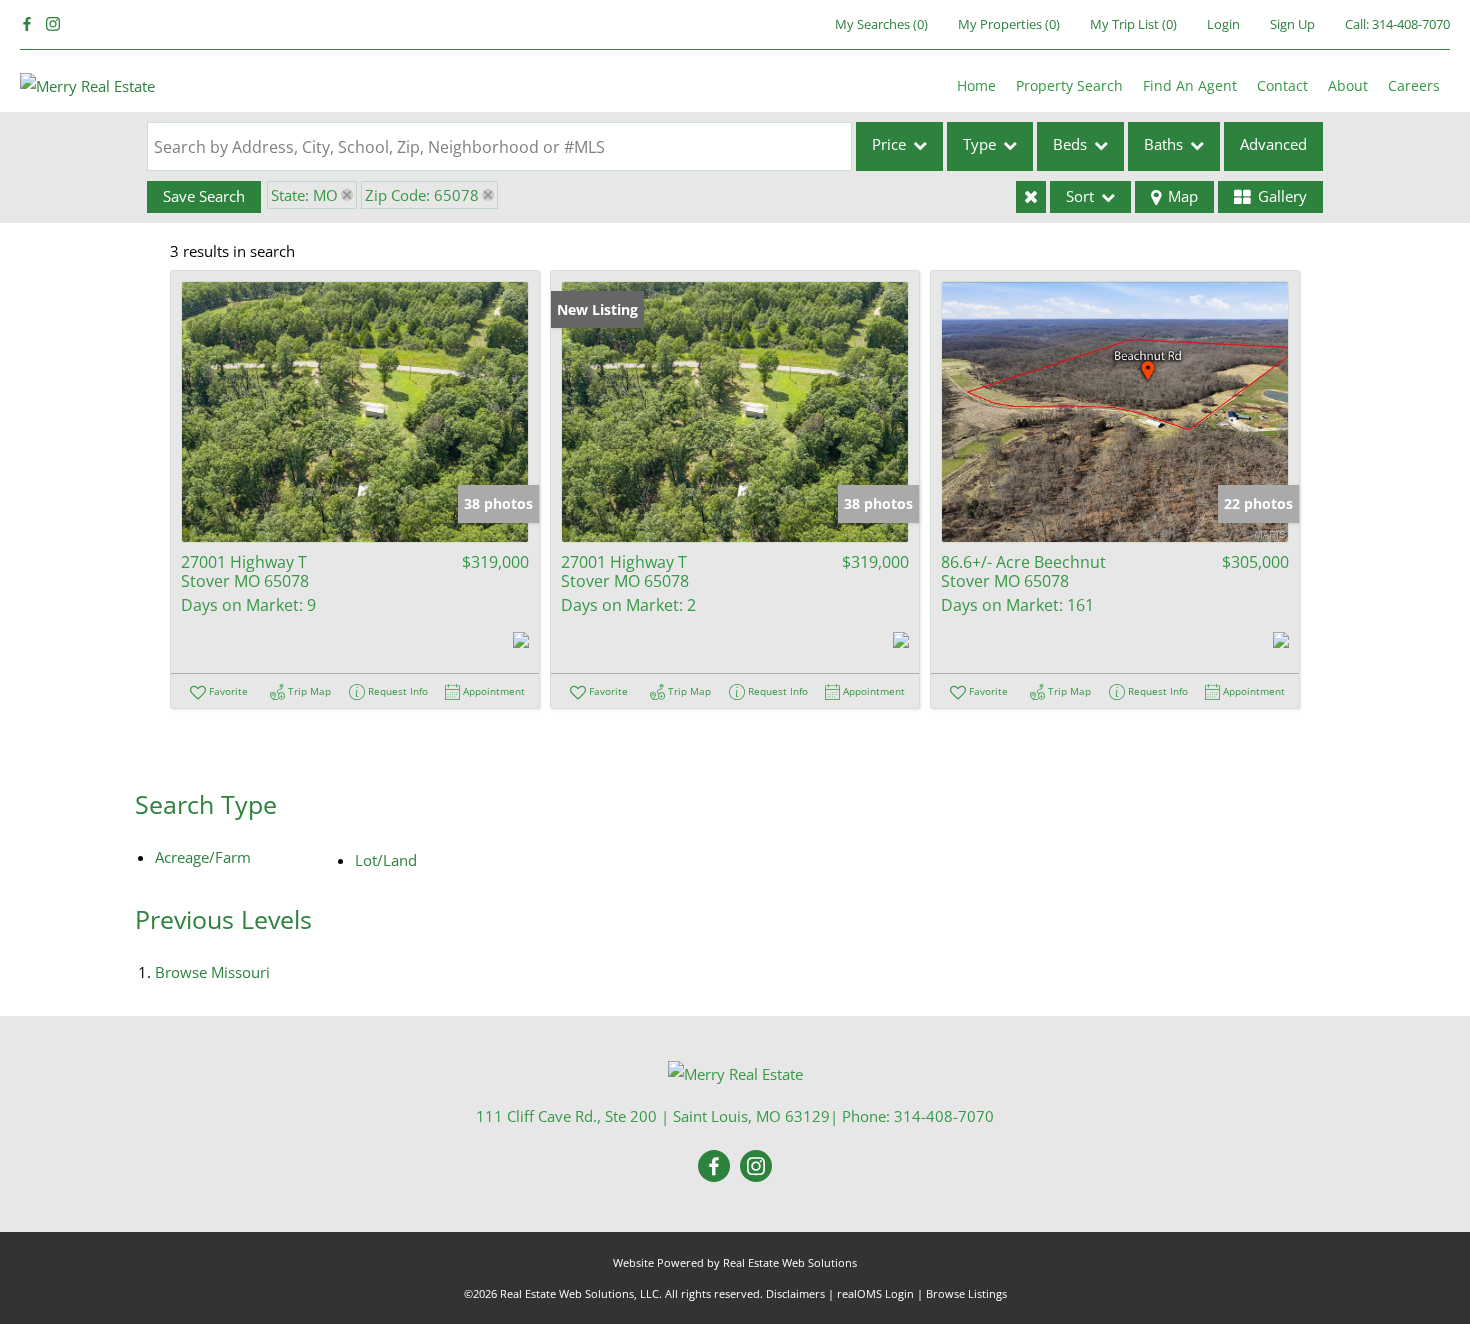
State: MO (304, 195)
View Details (355, 411)
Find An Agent (1190, 85)
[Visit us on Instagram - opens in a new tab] (53, 24)
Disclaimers (795, 1293)
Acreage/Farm (203, 857)
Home (976, 85)
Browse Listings (966, 1293)
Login (1223, 24)
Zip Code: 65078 (422, 195)
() (881, 24)
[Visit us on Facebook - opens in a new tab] (27, 24)
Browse (212, 972)
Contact (1282, 85)
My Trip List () (1133, 24)
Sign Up (1292, 24)
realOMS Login (875, 1293)
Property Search (1069, 85)
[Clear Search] (1031, 197)
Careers (1414, 85)
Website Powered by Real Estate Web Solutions (735, 1262)
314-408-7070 (1411, 24)
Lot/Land (386, 860)
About (1348, 85)
